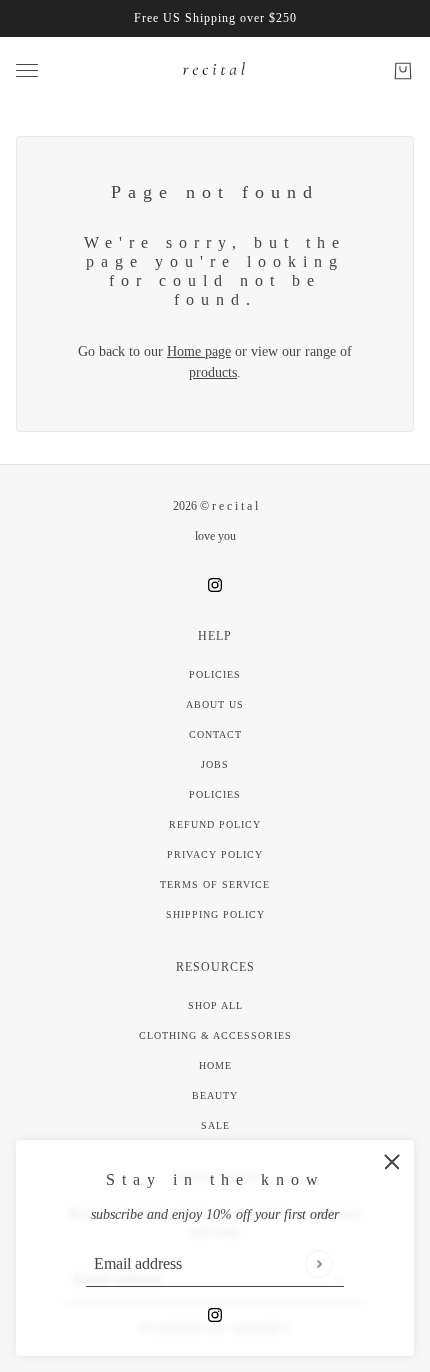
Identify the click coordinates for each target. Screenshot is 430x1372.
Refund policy (215, 824)
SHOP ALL (215, 1005)
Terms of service (215, 884)
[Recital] (215, 70)
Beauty (215, 1095)
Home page (199, 351)
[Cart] (403, 71)
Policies (215, 674)
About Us (215, 704)
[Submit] (318, 1263)
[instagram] (215, 1313)
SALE (215, 1125)
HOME (215, 1065)
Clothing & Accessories (215, 1035)
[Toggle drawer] (27, 70)
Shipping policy (215, 914)
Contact (215, 734)
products (213, 372)
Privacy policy (215, 854)
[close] (392, 1162)
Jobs (215, 764)
